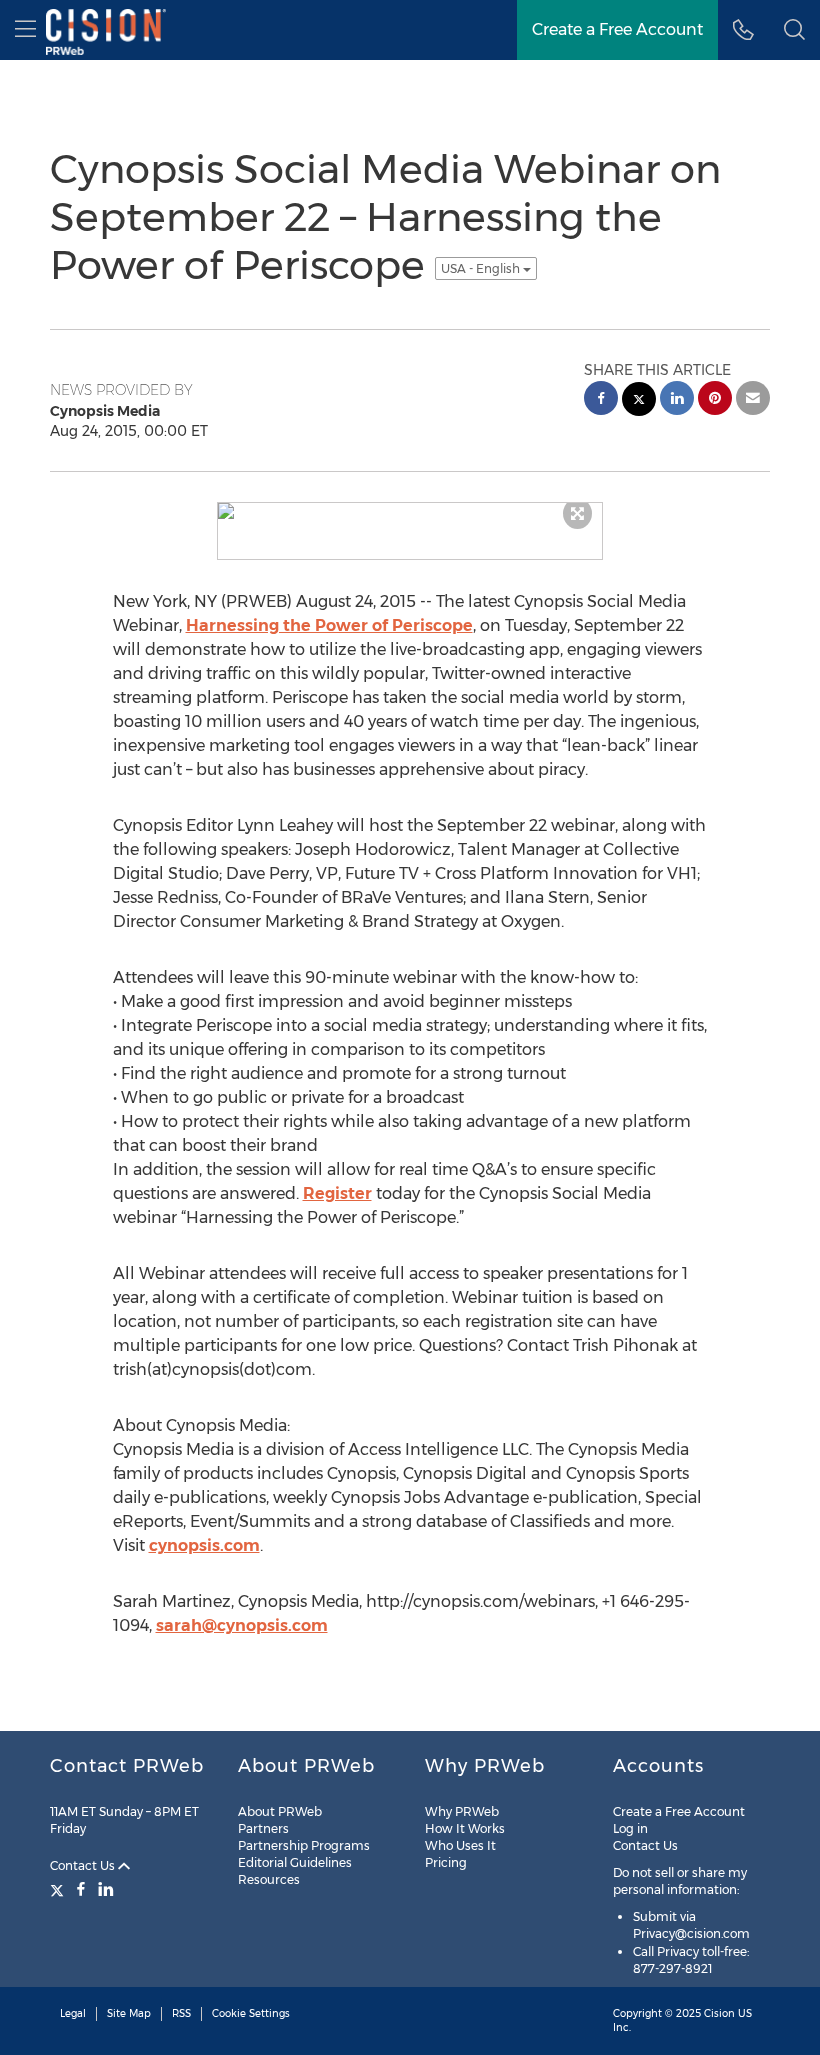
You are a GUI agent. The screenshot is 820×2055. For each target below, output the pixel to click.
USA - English (482, 268)
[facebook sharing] (601, 400)
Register (337, 1193)
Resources (269, 1879)
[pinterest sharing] (715, 400)
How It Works (465, 1828)
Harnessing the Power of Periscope (329, 625)
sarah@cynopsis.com (242, 1625)
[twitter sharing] (639, 401)
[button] (794, 30)
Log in (630, 1828)
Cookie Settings (251, 2013)
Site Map (129, 2013)
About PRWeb (280, 1811)
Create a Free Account (679, 1811)
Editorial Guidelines (295, 1862)
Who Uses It (460, 1845)
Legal (73, 2013)
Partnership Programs (304, 1845)
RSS (181, 2013)
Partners (263, 1828)
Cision (719, 2013)
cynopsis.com (204, 1545)
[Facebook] (81, 1889)
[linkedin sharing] (677, 400)
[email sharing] (753, 400)
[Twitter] (59, 1889)
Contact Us (84, 1865)
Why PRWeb (462, 1811)
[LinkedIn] (106, 1889)
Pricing (446, 1862)
